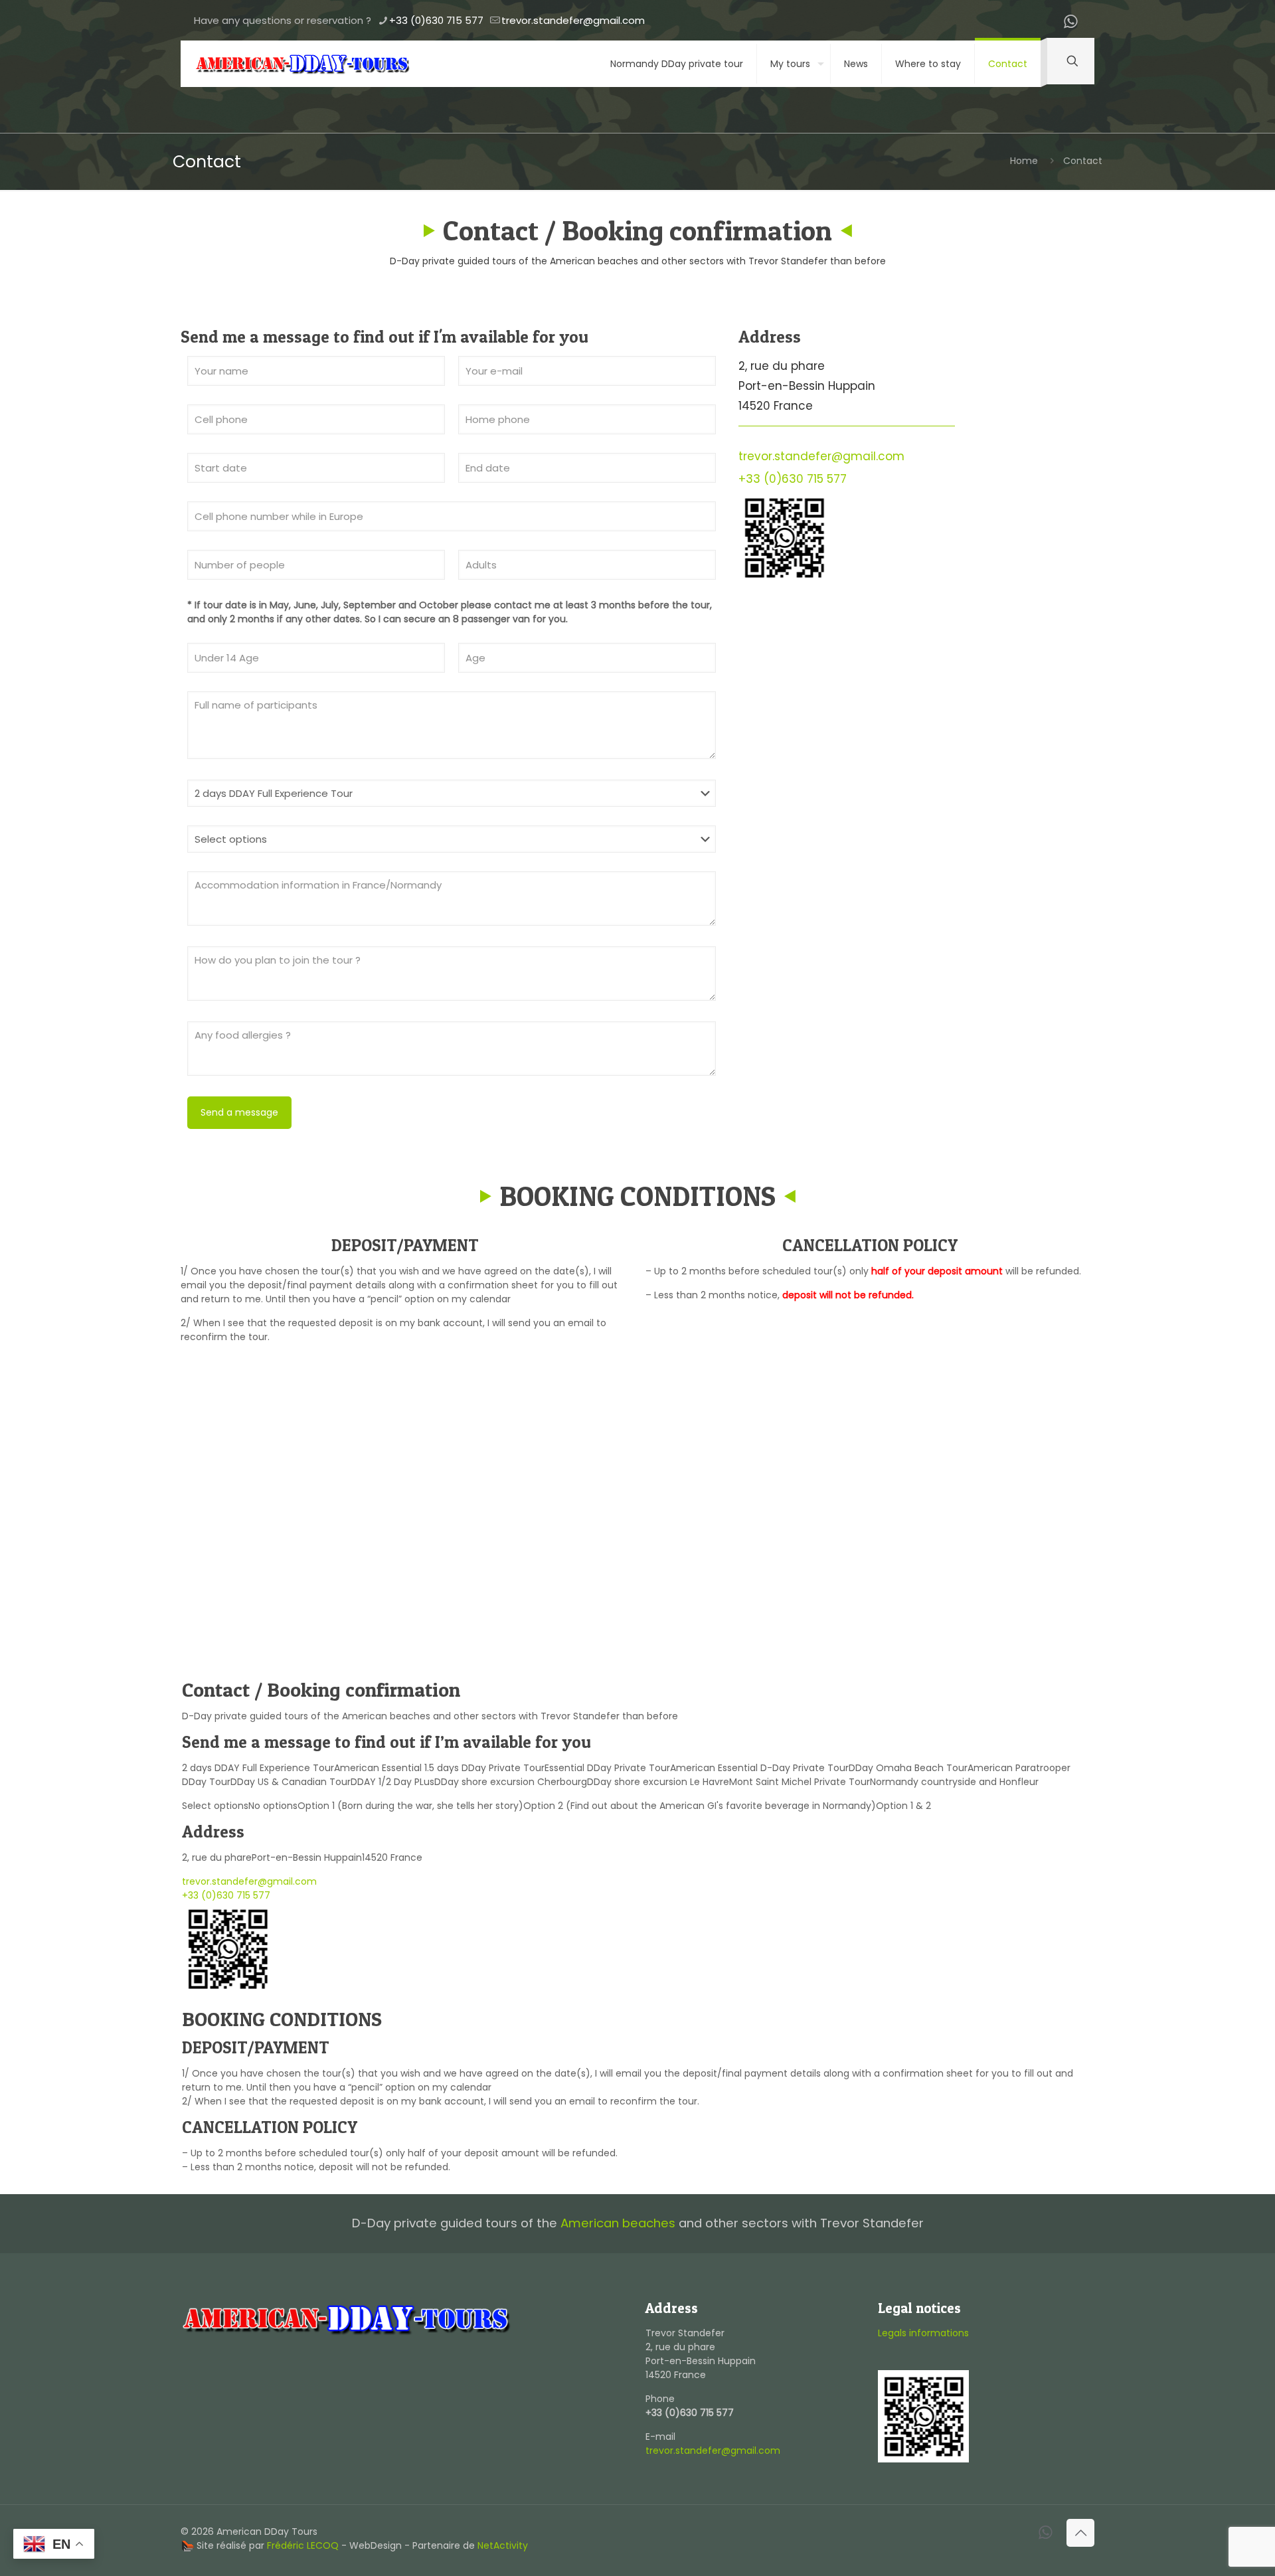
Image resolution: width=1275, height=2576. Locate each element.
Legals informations (923, 2333)
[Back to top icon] (1080, 2533)
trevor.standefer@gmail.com (573, 20)
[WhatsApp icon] (1070, 24)
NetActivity (503, 2545)
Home (1024, 161)
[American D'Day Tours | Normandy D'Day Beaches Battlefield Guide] (302, 64)
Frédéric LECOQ (303, 2545)
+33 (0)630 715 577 (436, 20)
